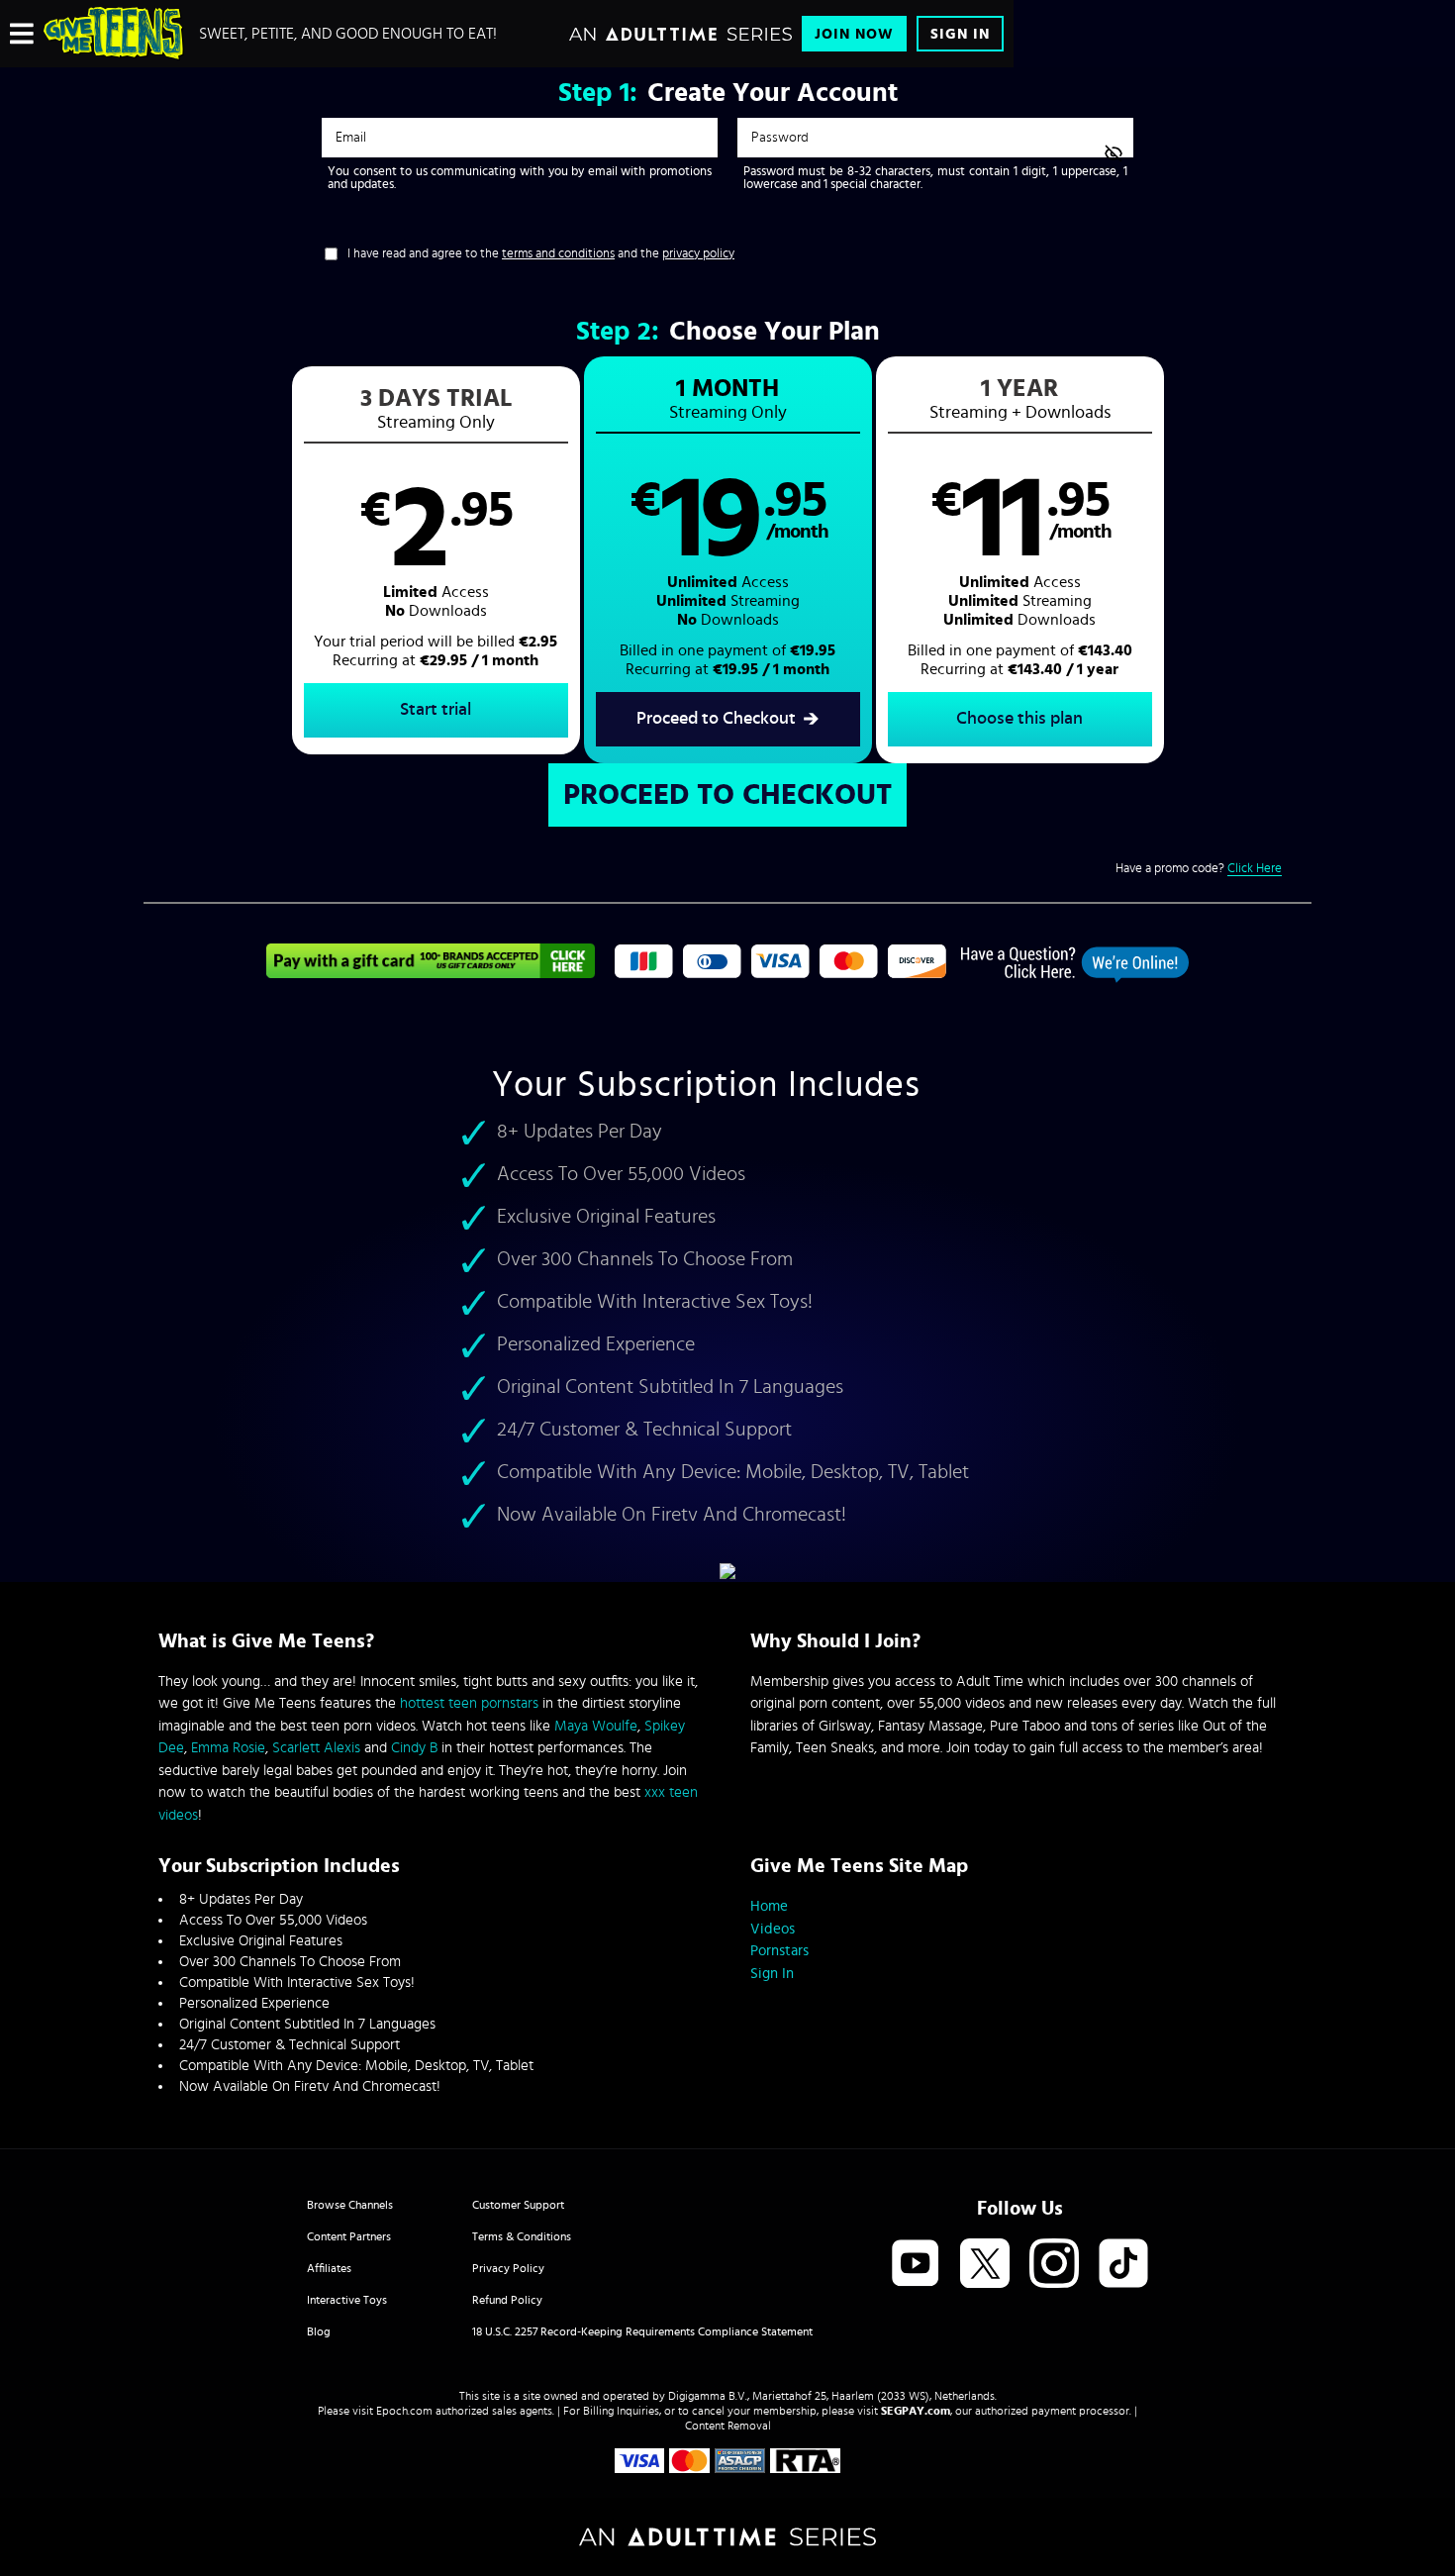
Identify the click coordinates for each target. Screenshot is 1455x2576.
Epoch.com (404, 2411)
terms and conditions (558, 254)
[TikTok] (1123, 2265)
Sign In (960, 34)
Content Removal (728, 2426)
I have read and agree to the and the (541, 254)
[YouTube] (916, 2265)
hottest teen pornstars (469, 1703)
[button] (436, 560)
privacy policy (698, 254)
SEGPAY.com (916, 2411)
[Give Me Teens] (114, 34)
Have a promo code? (1199, 869)
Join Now (854, 34)
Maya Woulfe (596, 1726)
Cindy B (414, 1748)
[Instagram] (1054, 2265)
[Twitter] (985, 2265)
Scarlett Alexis (316, 1748)
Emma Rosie (228, 1748)
